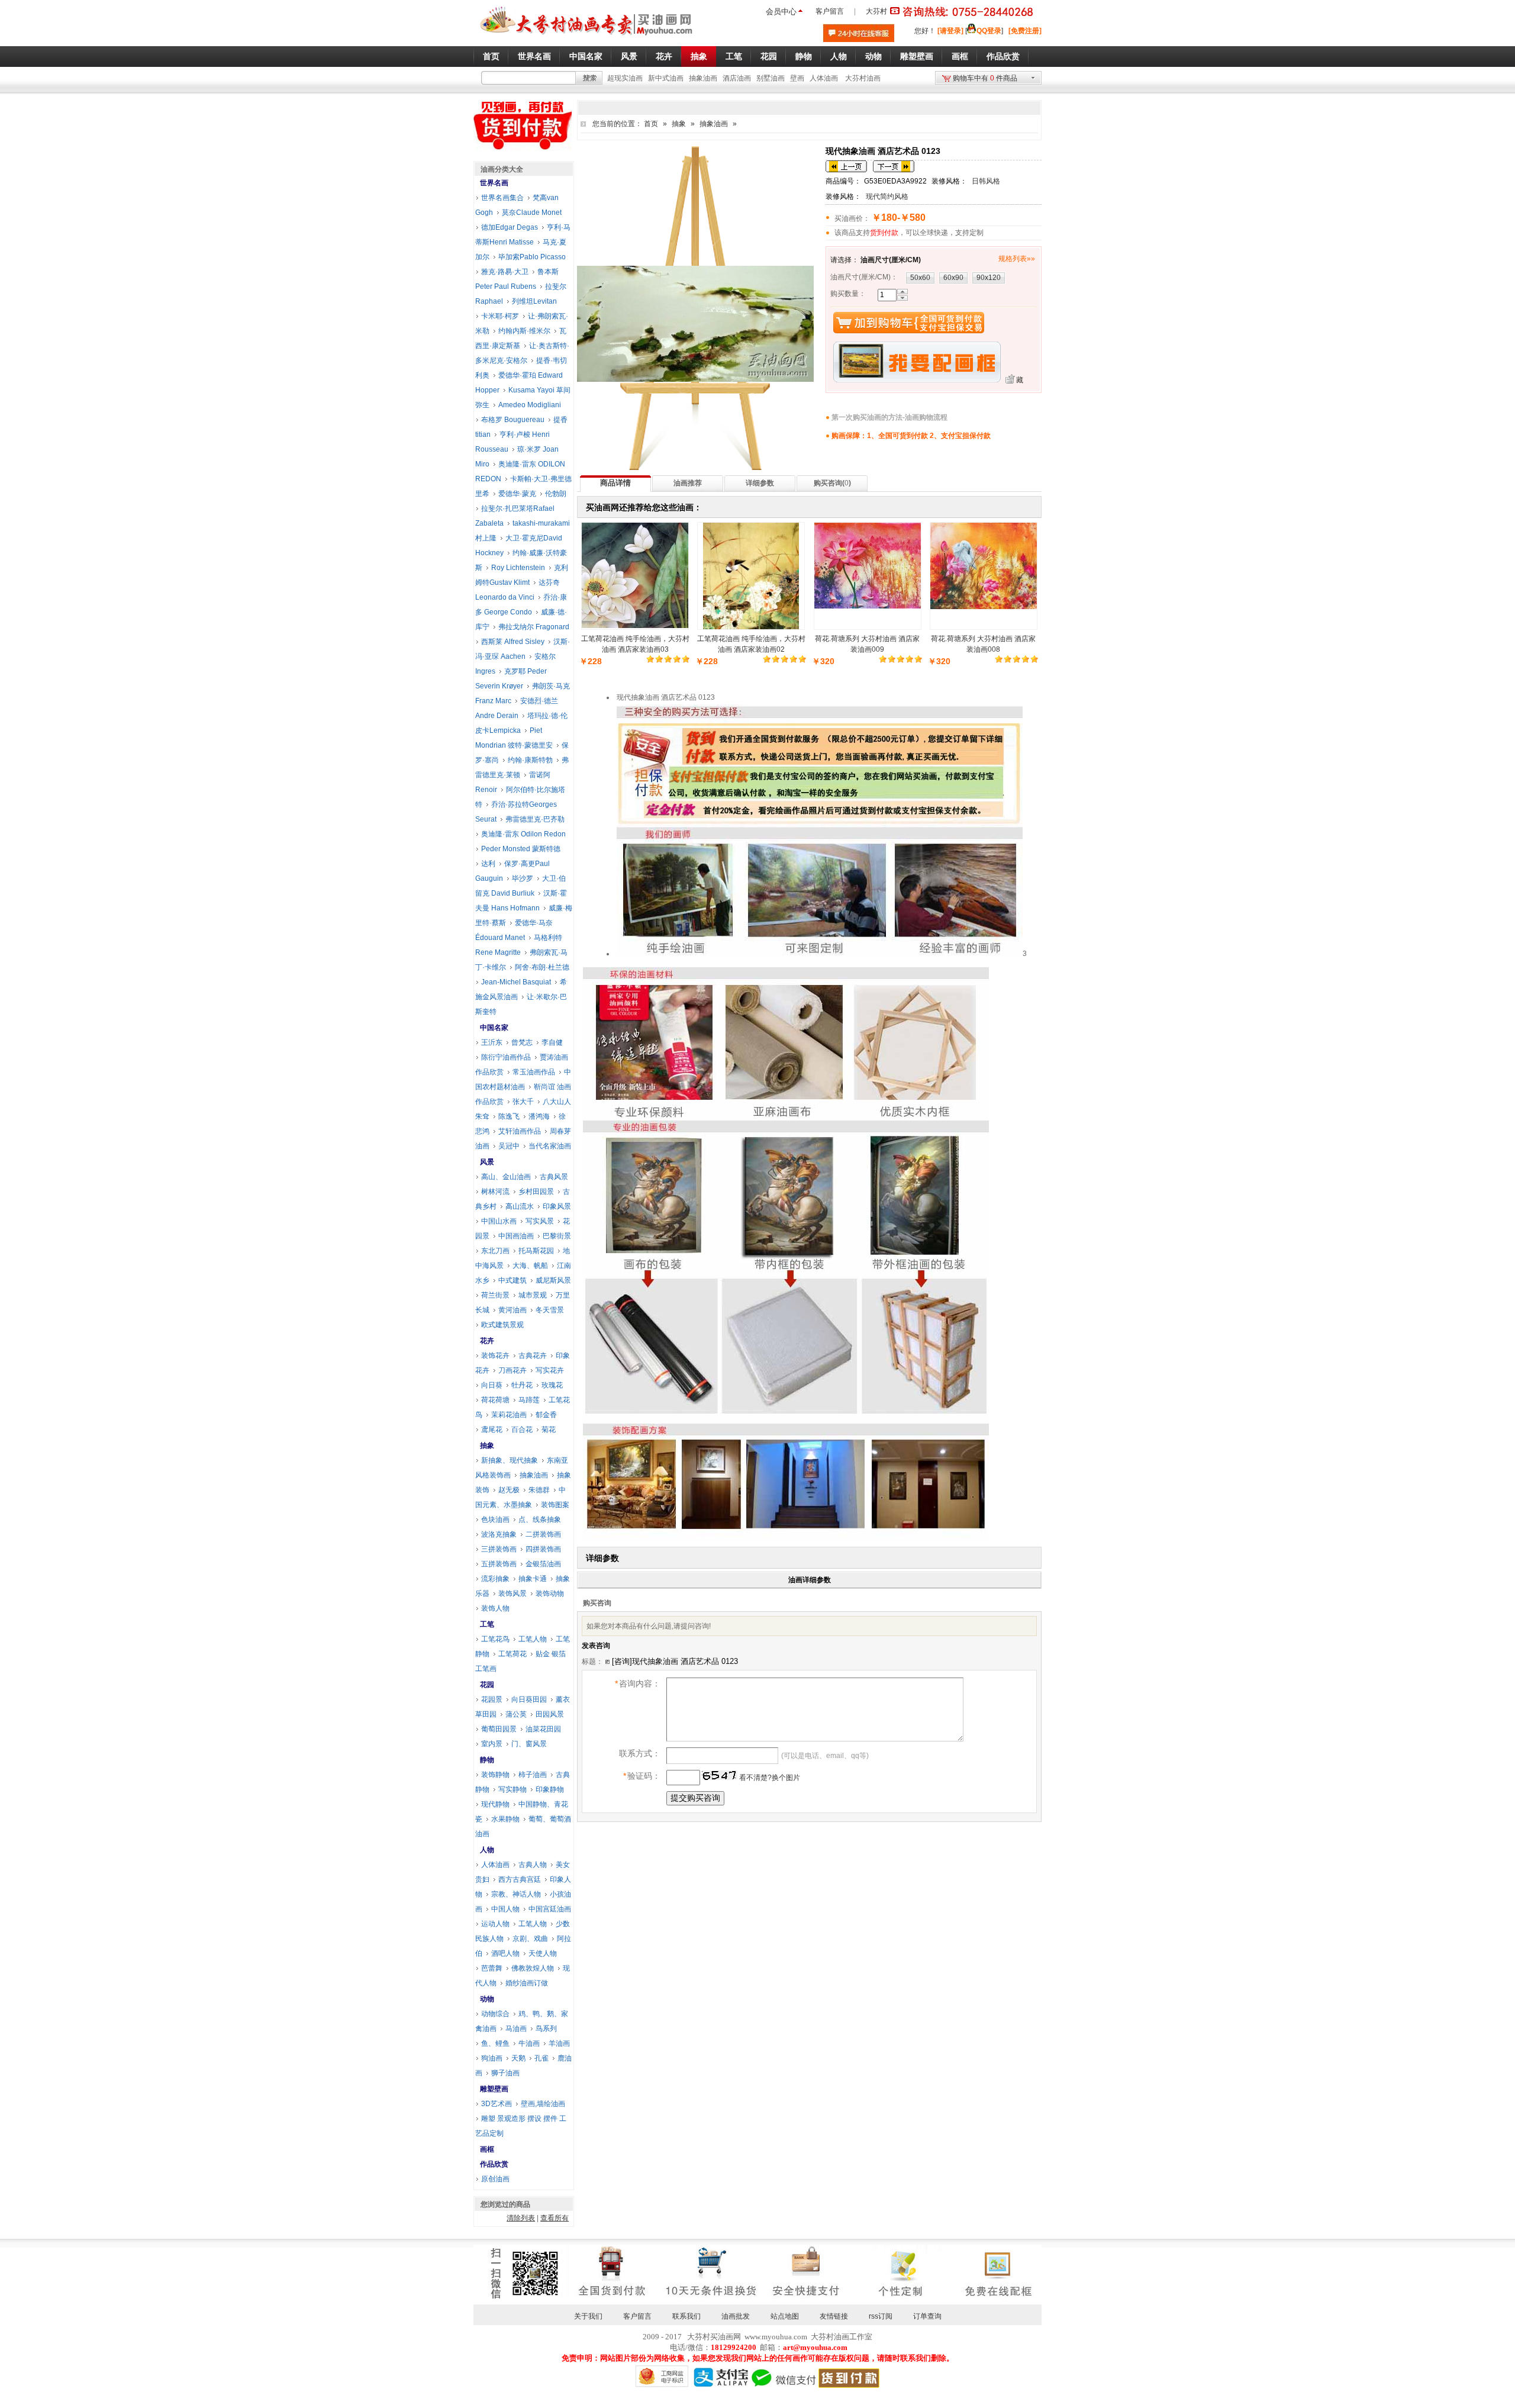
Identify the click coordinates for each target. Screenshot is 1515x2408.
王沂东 (492, 1042)
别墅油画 (771, 78)
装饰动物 (550, 1593)
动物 (487, 1999)
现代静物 (495, 1804)
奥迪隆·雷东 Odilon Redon (523, 834)
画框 (487, 2149)
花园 (487, 1685)
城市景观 (533, 1295)
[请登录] (950, 31)
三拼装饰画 (499, 1549)
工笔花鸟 (495, 1639)
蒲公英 (516, 1714)
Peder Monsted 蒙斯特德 (521, 849)
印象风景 (557, 1206)
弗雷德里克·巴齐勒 (535, 819)
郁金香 (546, 1415)
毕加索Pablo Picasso (532, 257)
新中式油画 (666, 78)
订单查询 (927, 2316)
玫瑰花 (552, 1385)
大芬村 (876, 11)
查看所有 (555, 2218)
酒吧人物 (505, 1953)
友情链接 (834, 2316)
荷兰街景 (495, 1295)
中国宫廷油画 (550, 1909)
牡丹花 (522, 1385)
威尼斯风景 (553, 1280)
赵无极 (509, 1490)
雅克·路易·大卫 (505, 272)
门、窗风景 (529, 1744)
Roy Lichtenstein (518, 568)
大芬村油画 (863, 78)
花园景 (492, 1699)
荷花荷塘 (495, 1400)
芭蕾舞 (492, 1968)
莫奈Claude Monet (532, 213)
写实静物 (512, 1789)
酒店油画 (737, 78)
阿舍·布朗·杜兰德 (542, 967)
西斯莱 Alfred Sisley (513, 642)
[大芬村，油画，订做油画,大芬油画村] (587, 37)
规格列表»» (1017, 259)
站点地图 (785, 2316)
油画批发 (736, 2316)
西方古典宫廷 (520, 1879)
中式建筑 (512, 1280)
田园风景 (550, 1714)
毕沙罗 (523, 878)
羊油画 (559, 2043)
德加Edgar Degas (510, 227)
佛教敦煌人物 (533, 1968)
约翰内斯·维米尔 (524, 331)
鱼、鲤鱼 (495, 2043)
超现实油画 (625, 78)
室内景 (492, 1744)
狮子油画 (505, 2073)
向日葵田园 (529, 1699)
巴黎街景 (557, 1236)
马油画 (516, 2029)
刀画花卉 (512, 1370)
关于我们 (588, 2316)
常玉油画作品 (534, 1072)
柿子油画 (533, 1775)
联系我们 (686, 2316)
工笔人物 (533, 1639)
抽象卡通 (533, 1579)
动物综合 (495, 2014)
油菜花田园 (543, 1729)
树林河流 (495, 1192)
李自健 (552, 1042)
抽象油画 (703, 78)
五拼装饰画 (499, 1564)
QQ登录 (989, 31)
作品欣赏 (494, 2164)
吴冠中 (509, 1146)
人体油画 (824, 78)
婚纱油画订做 (527, 1983)
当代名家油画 (550, 1146)
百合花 (522, 1430)
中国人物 (505, 1909)
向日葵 (492, 1385)
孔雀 (541, 2058)
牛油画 (529, 2043)
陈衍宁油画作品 (506, 1057)
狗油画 (492, 2058)
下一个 (894, 166)
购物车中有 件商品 (985, 78)
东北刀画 (495, 1251)
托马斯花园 (536, 1251)
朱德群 (539, 1490)
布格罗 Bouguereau (513, 420)
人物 (487, 1850)
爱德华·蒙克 (517, 494)
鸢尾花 (492, 1430)
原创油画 (495, 2179)
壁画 (797, 78)
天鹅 (518, 2058)
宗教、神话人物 (516, 1894)
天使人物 (543, 1953)
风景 (487, 1162)
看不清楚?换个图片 (769, 1778)
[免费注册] (1025, 31)
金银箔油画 (543, 1564)
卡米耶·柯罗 (500, 316)
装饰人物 (495, 1608)
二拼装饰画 (543, 1534)
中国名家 (494, 1028)
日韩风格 (986, 181)
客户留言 (830, 11)
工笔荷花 (512, 1654)
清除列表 (521, 2218)
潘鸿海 (539, 1116)
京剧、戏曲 (530, 1939)
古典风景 (554, 1177)
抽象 (679, 124)
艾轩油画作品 (520, 1131)
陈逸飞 (509, 1116)
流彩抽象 (495, 1579)
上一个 (846, 166)
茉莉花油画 (509, 1415)
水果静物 (505, 1819)
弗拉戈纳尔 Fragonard (534, 627)
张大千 (523, 1102)
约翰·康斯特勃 (530, 760)
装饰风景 (512, 1593)
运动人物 (495, 1924)
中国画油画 (516, 1236)
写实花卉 (550, 1370)
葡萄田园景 (499, 1729)
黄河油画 (512, 1310)
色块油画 (495, 1520)
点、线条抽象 (540, 1520)
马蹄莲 (529, 1400)
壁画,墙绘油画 (543, 2104)
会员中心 (781, 12)
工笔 (487, 1624)
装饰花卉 (495, 1356)
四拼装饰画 (543, 1549)
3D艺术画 (497, 2104)
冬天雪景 (550, 1310)
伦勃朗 (556, 494)
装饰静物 (495, 1775)
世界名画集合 (502, 198)
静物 (487, 1760)
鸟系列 (546, 2029)
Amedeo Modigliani (530, 405)
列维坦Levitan (534, 301)
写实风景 (540, 1221)
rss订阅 (881, 2316)
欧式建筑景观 (502, 1325)
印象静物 (550, 1789)
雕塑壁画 (494, 2089)
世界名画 (494, 183)
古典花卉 (533, 1356)
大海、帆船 (530, 1266)
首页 (651, 124)
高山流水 (520, 1206)
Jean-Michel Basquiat (516, 982)
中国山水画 (499, 1221)
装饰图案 (555, 1505)
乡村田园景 (536, 1192)
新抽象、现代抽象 (510, 1460)
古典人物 (533, 1865)
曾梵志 (522, 1042)
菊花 (549, 1430)
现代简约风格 (887, 197)
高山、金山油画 (506, 1177)
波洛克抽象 (499, 1534)
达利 (488, 864)
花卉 (487, 1341)
